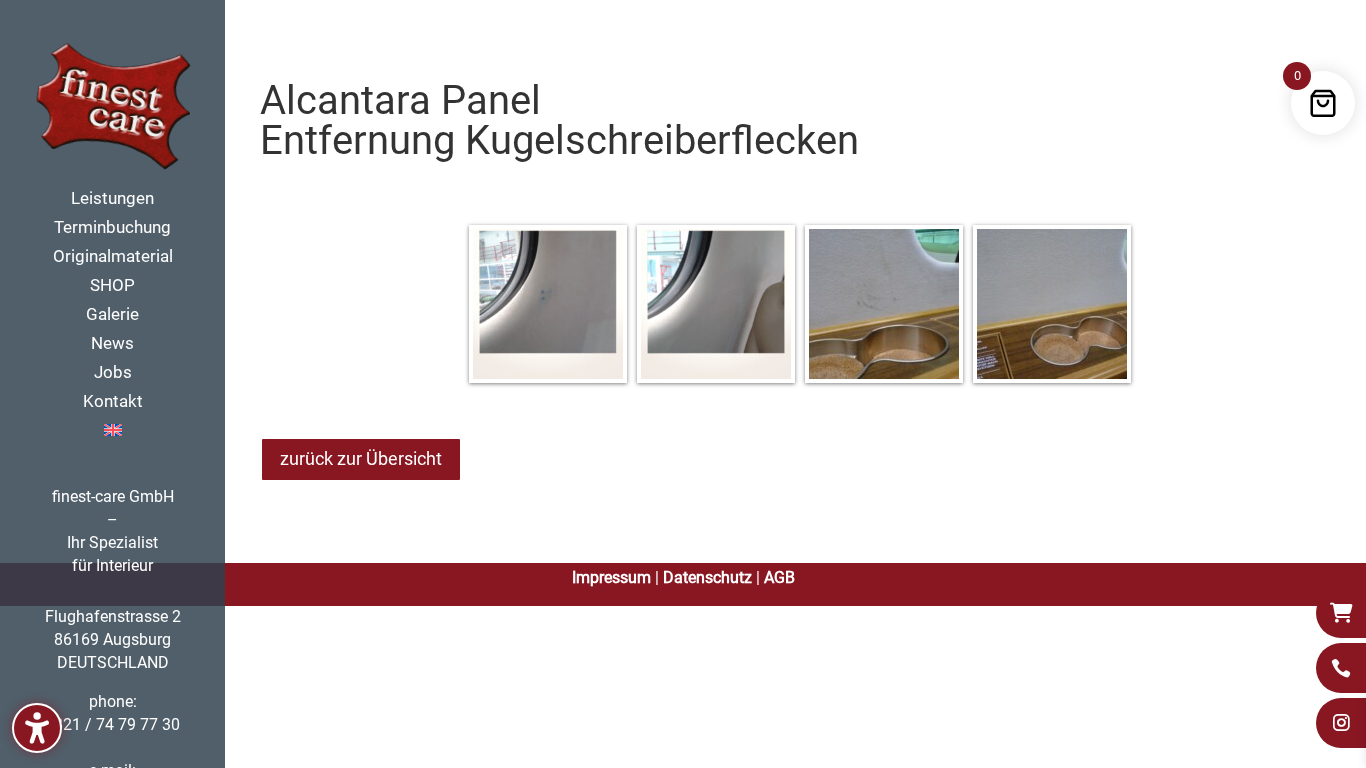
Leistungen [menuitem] (112, 199)
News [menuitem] (112, 344)
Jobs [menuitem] (113, 373)
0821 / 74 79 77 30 (112, 724)
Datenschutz (707, 577)
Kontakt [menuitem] (113, 402)
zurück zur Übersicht (361, 458)
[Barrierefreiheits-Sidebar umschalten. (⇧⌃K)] (37, 728)
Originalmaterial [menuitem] (113, 257)
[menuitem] (132, 437)
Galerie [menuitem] (112, 315)
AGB (779, 577)
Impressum (611, 577)
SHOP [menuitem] (112, 286)
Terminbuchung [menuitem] (112, 228)
